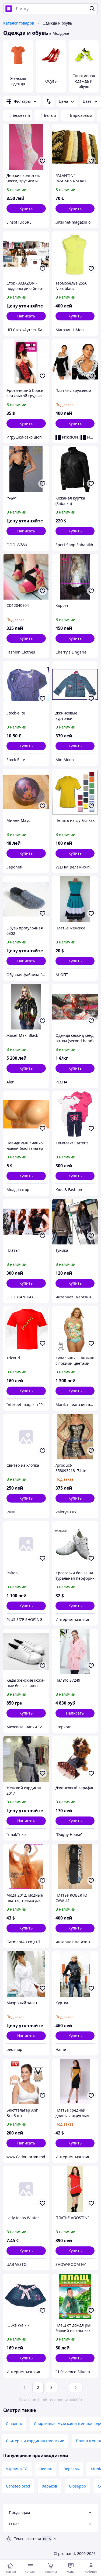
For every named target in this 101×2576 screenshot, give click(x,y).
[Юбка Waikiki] (26, 2297)
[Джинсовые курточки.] (75, 684)
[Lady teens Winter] (26, 2189)
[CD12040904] (26, 577)
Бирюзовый (81, 115)
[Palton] (26, 1544)
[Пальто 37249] (75, 1652)
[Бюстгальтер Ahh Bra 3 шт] (26, 2082)
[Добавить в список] (43, 161)
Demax (46, 2469)
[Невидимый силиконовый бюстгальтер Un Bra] (26, 1114)
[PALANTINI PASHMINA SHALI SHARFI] (75, 147)
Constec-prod (18, 2486)
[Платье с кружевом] (75, 362)
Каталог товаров (19, 23)
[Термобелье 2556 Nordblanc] (75, 254)
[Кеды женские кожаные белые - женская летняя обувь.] (26, 1652)
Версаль (71, 2469)
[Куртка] (75, 1974)
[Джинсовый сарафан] (75, 1759)
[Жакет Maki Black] (26, 1007)
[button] (26, 208)
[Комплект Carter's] (75, 1114)
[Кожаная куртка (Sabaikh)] (75, 469)
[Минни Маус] (26, 792)
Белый (50, 115)
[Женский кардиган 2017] (26, 1759)
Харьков (50, 2486)
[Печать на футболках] (75, 792)
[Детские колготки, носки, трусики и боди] (26, 147)
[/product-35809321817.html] (75, 1437)
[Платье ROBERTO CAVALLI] (75, 1867)
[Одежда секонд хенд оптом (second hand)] (75, 1007)
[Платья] (26, 1222)
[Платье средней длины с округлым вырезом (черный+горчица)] (75, 2082)
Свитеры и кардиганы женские (35, 2441)
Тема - (27, 2539)
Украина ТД (17, 2469)
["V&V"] (26, 469)
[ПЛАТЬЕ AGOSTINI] (75, 2189)
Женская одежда (18, 81)
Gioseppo (77, 2486)
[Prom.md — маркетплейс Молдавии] (9, 9)
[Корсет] (75, 577)
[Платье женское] (75, 899)
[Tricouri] (26, 1329)
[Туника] (75, 1222)
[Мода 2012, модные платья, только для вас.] (26, 1867)
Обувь (51, 81)
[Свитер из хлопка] (26, 1437)
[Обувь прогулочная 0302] (26, 899)
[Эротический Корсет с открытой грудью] (26, 362)
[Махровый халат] (26, 1974)
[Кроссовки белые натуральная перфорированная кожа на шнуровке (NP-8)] (75, 1544)
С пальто (14, 2423)
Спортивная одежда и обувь (84, 81)
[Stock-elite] (26, 684)
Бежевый (21, 115)
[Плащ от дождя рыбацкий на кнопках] (75, 2297)
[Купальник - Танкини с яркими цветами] (75, 1329)
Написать (26, 316)
